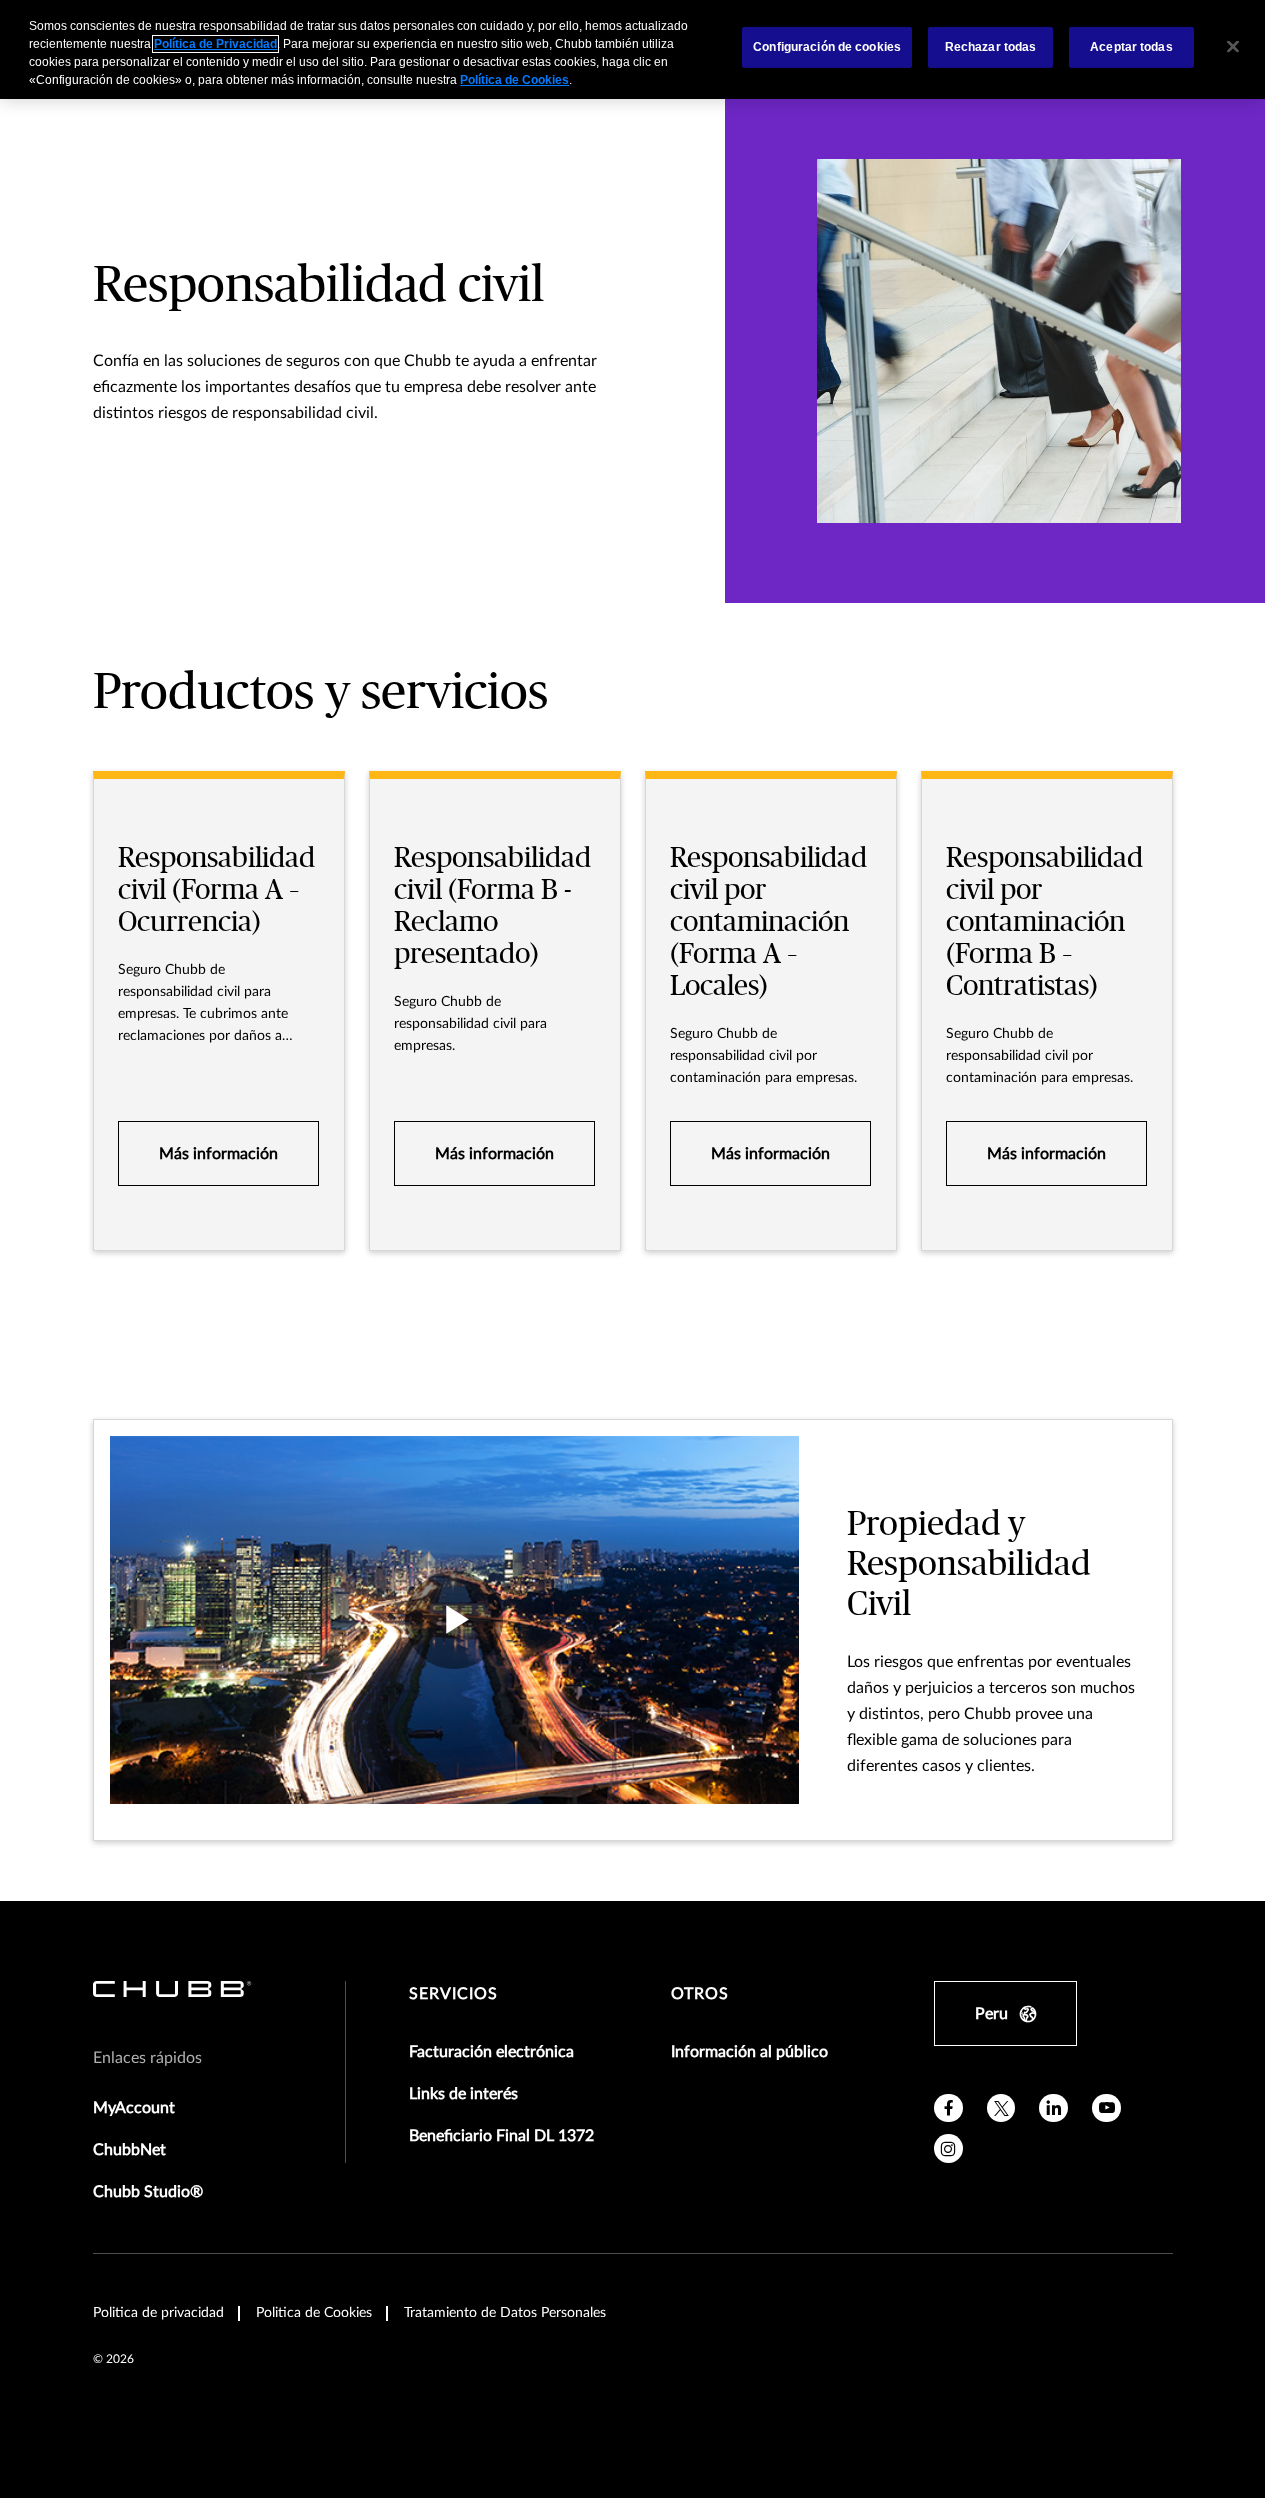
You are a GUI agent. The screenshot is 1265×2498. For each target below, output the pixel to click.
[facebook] (948, 2108)
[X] (1001, 2108)
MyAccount (134, 2108)
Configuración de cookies (827, 47)
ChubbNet (129, 2150)
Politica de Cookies (314, 2313)
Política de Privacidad (215, 44)
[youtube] (1106, 2108)
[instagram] (948, 2148)
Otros (700, 1994)
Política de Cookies (514, 80)
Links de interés (463, 2094)
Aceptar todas (1131, 47)
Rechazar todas (991, 47)
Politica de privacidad (158, 2313)
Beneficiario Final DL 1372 (501, 2136)
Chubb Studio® (148, 2192)
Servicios (453, 1994)
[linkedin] (1053, 2108)
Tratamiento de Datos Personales (505, 2313)
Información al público (749, 2052)
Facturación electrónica (491, 2052)
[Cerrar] (1233, 47)
